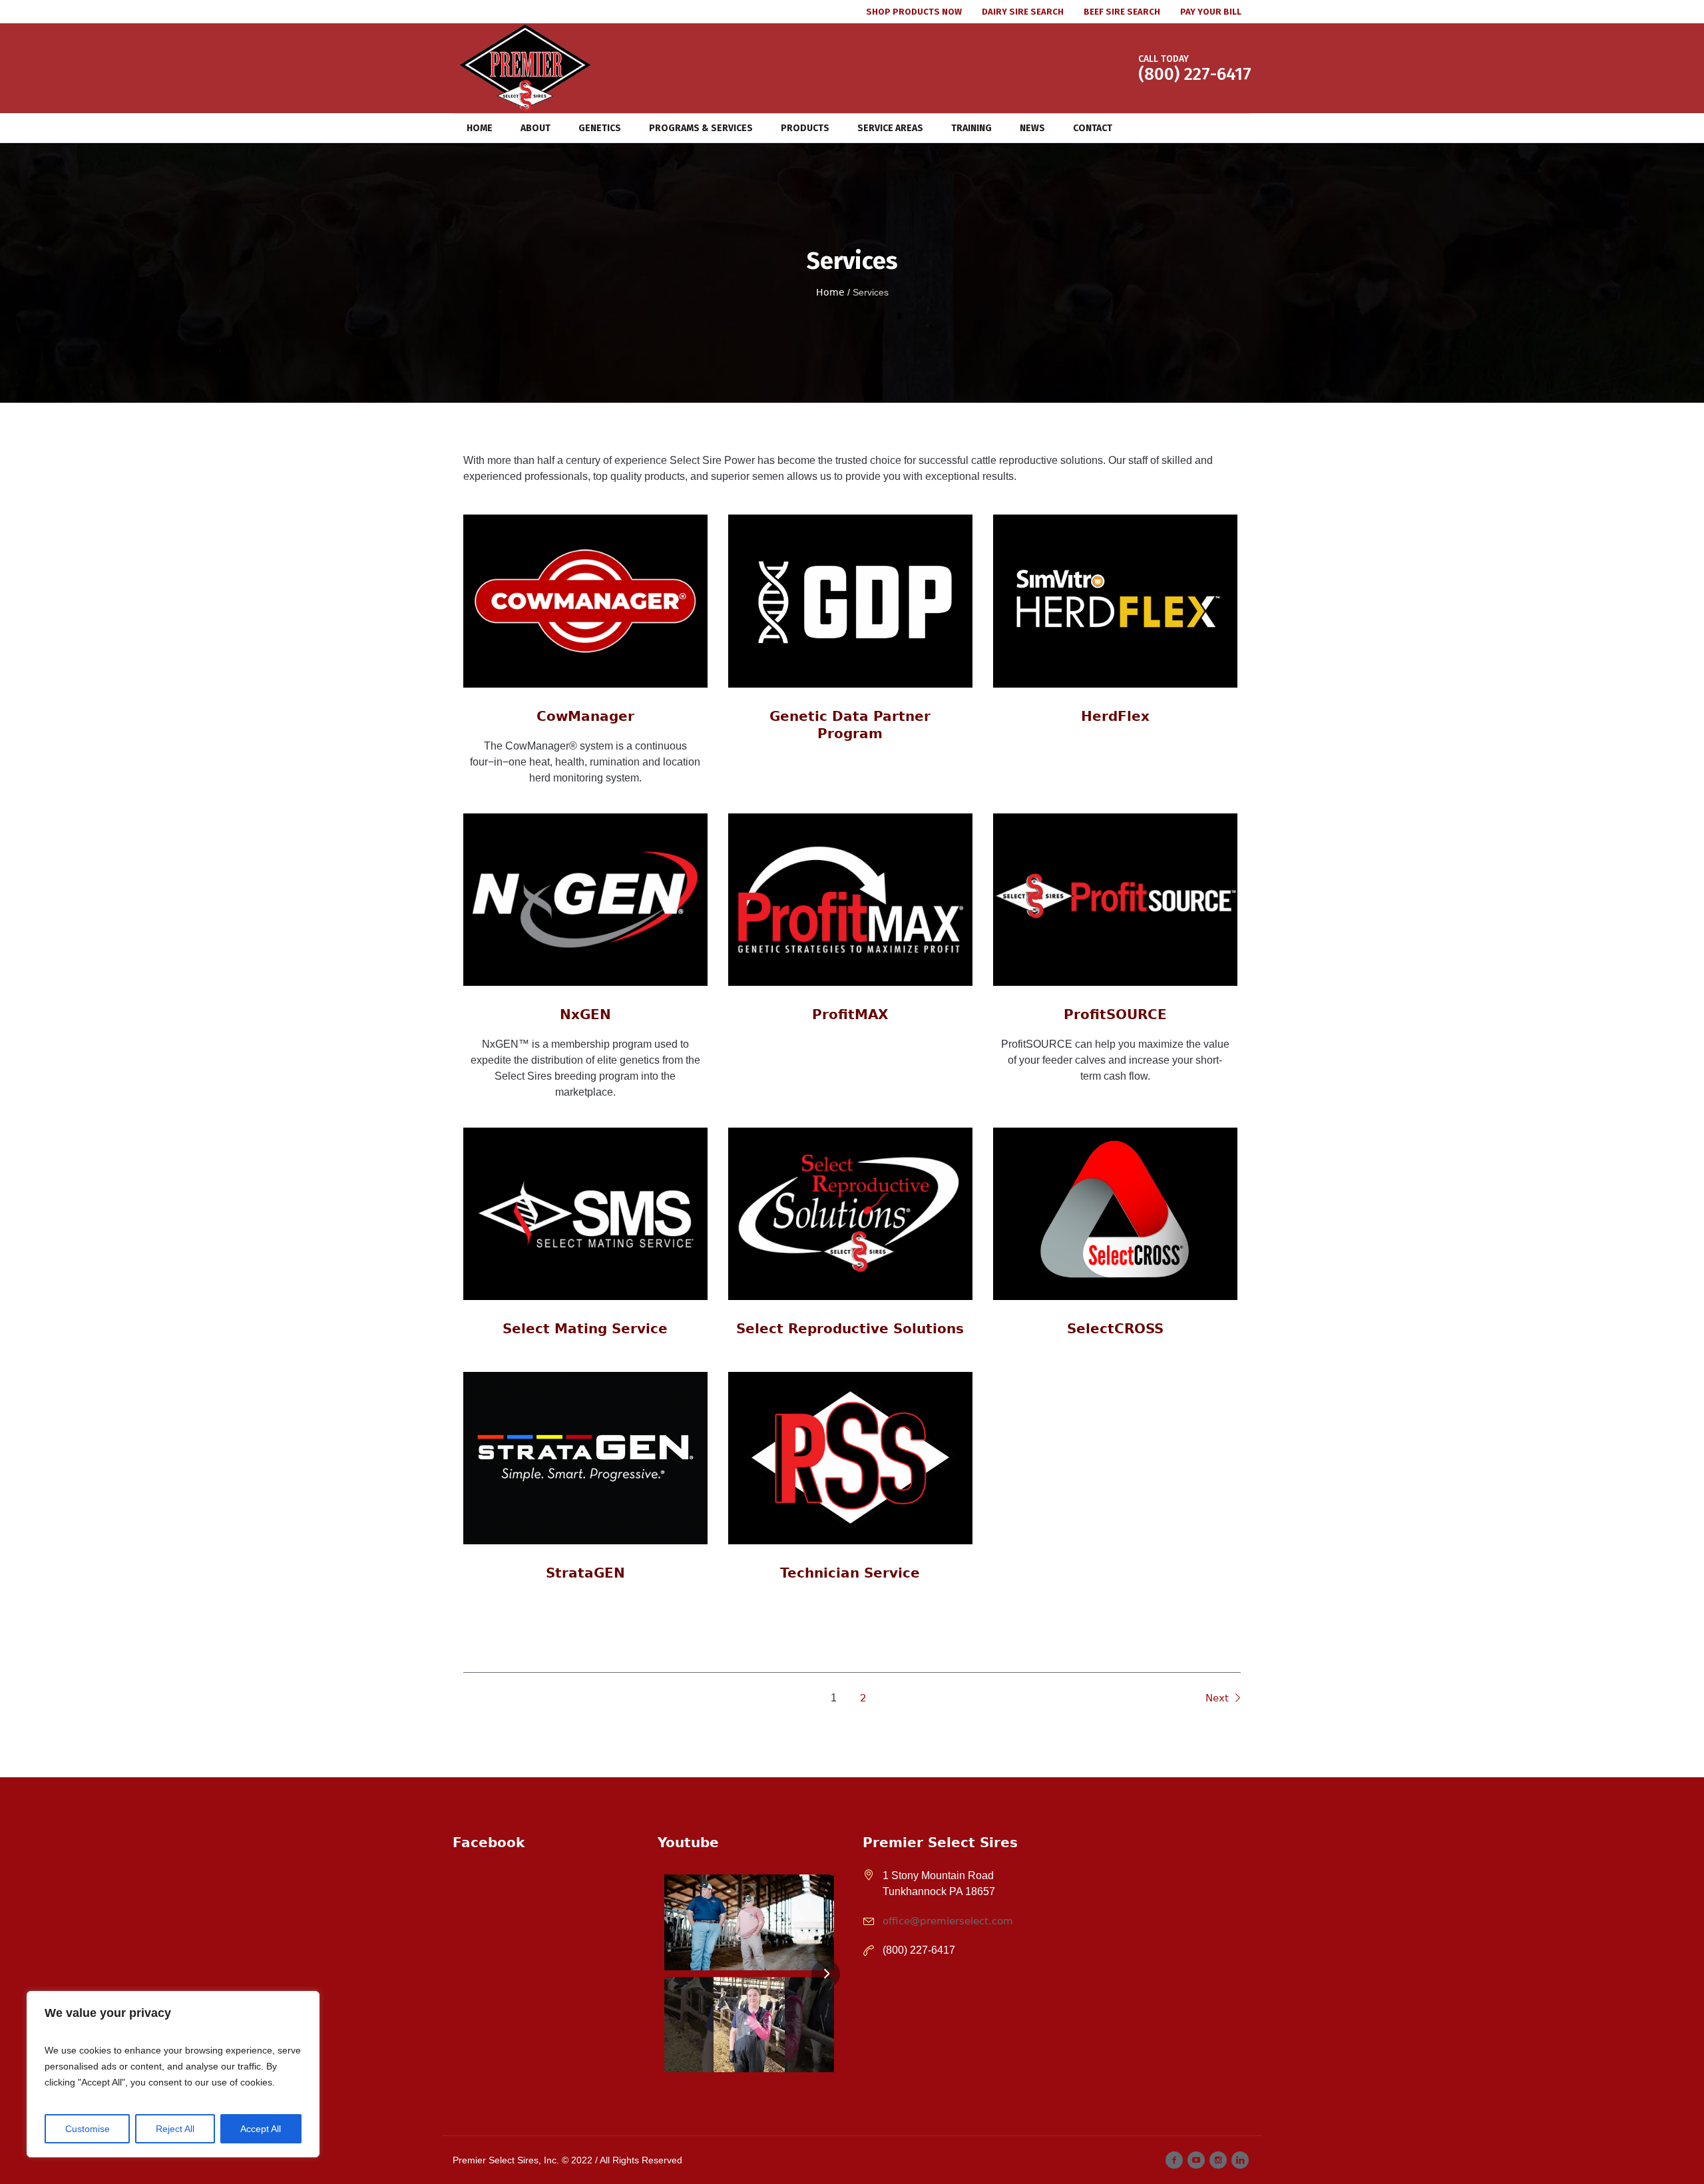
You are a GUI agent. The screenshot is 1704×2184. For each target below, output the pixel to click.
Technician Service (850, 1573)
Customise (88, 2129)
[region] (173, 2074)
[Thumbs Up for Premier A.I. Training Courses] (749, 2025)
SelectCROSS (1115, 1329)
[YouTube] (1196, 2160)
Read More (585, 610)
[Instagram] (1218, 2160)
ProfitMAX (850, 1014)
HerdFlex (1115, 716)
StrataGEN (585, 1573)
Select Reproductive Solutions (850, 1329)
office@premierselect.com (948, 1921)
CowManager (585, 716)
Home (830, 292)
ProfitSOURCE (1115, 1014)
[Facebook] (1174, 2160)
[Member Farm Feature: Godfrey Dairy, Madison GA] (749, 1922)
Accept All (261, 2129)
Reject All (175, 2129)
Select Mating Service (585, 1329)
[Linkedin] (1240, 2160)
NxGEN (585, 1014)
